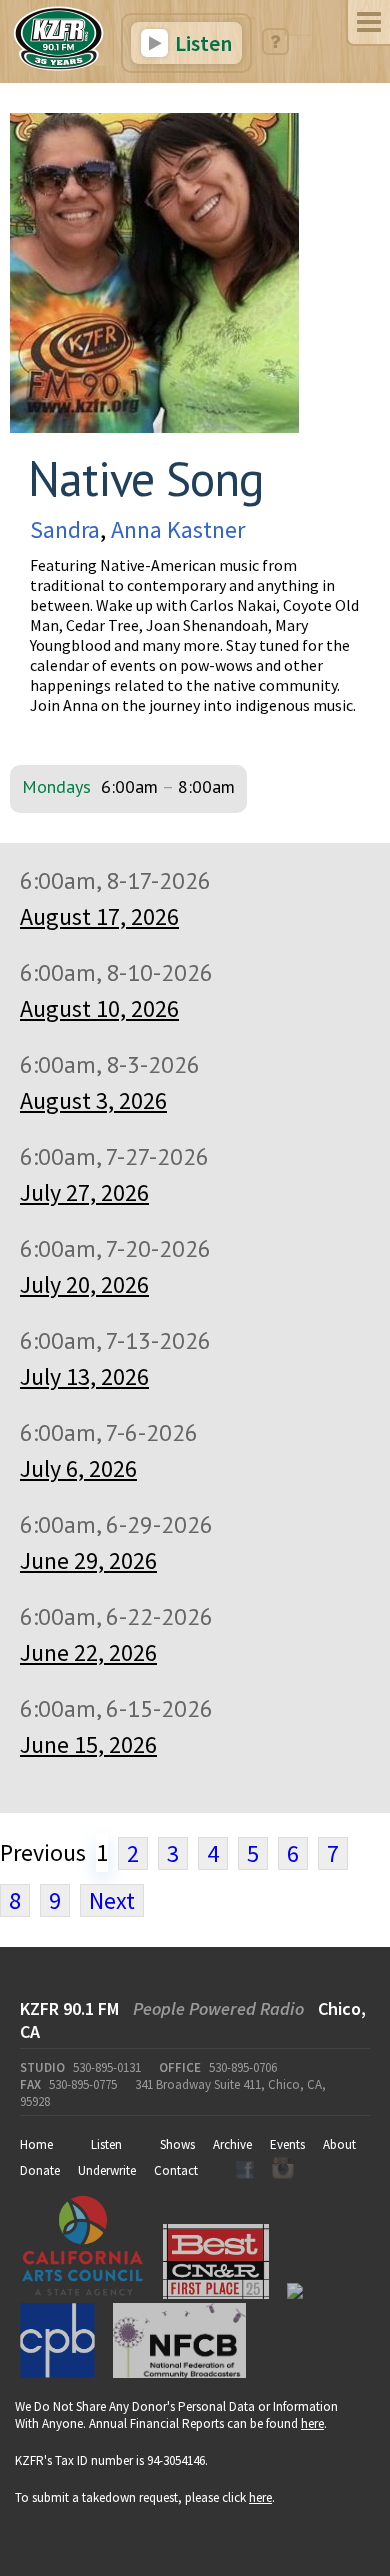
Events (287, 2144)
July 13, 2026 (84, 1376)
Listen (201, 43)
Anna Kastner (178, 529)
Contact (176, 2170)
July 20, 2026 (84, 1284)
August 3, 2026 (93, 1100)
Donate (40, 2170)
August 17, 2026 (99, 916)
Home (36, 2144)
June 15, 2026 (88, 1744)
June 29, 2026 (88, 1560)
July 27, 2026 (84, 1192)
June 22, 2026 (88, 1652)
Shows (177, 2144)
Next (112, 1900)
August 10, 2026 (99, 1008)
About (339, 2144)
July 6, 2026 (78, 1468)
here (312, 2423)
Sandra (65, 529)
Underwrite (107, 2170)
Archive (232, 2144)
